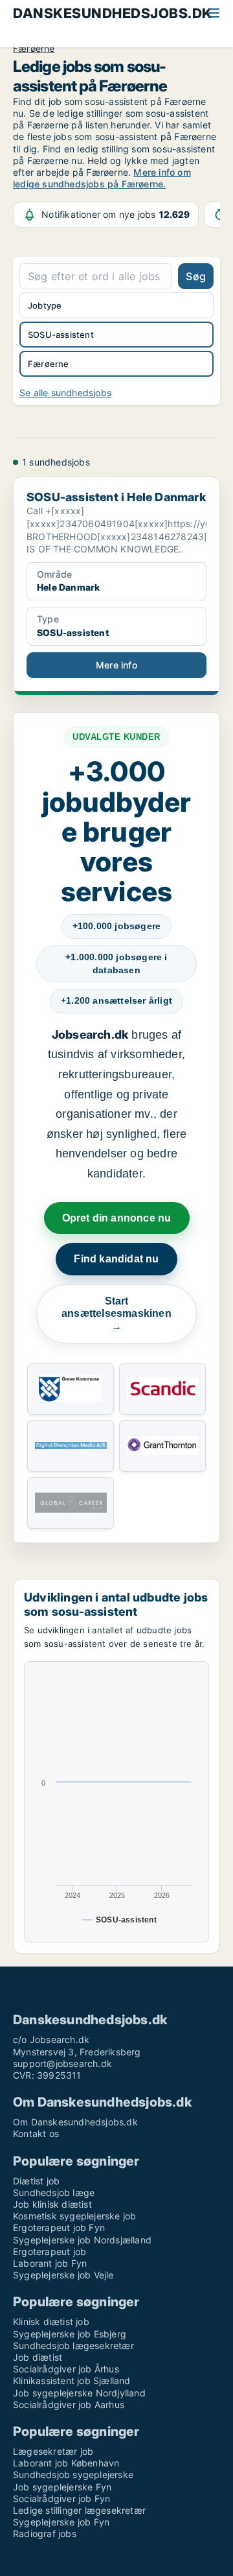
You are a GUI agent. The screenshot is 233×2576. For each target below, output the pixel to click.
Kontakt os (36, 2133)
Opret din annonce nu (117, 1218)
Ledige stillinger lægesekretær (79, 2510)
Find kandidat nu (116, 1259)
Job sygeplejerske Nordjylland (79, 2393)
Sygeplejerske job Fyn (61, 2522)
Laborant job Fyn (50, 2263)
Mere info (116, 665)
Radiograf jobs (45, 2534)
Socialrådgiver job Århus (66, 2369)
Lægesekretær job (53, 2451)
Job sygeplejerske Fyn (62, 2487)
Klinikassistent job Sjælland (72, 2381)
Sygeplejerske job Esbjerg (70, 2334)
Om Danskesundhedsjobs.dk (75, 2122)
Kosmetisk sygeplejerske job (74, 2216)
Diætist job (36, 2181)
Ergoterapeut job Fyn (59, 2227)
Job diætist (38, 2357)
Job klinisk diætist (52, 2204)
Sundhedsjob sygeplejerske (73, 2475)
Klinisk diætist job (51, 2322)
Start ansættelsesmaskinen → (116, 1314)
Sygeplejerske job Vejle (63, 2275)
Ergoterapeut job (50, 2251)
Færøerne (34, 49)
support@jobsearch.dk (62, 2063)
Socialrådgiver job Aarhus (69, 2405)
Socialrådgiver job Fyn (61, 2499)
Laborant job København (66, 2463)
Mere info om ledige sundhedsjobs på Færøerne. (102, 178)
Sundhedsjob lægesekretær (73, 2346)
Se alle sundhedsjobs (65, 393)
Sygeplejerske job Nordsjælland (82, 2240)
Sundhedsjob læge (54, 2192)
